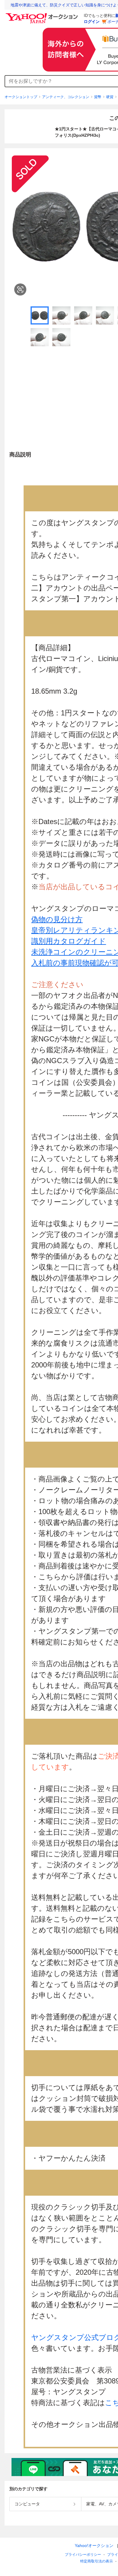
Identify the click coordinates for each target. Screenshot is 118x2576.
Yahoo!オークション (94, 2546)
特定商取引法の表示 (97, 2561)
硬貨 (110, 97)
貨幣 (98, 97)
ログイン (92, 22)
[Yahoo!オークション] (43, 15)
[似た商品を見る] (20, 289)
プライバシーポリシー (83, 2555)
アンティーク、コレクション (66, 97)
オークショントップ (21, 97)
